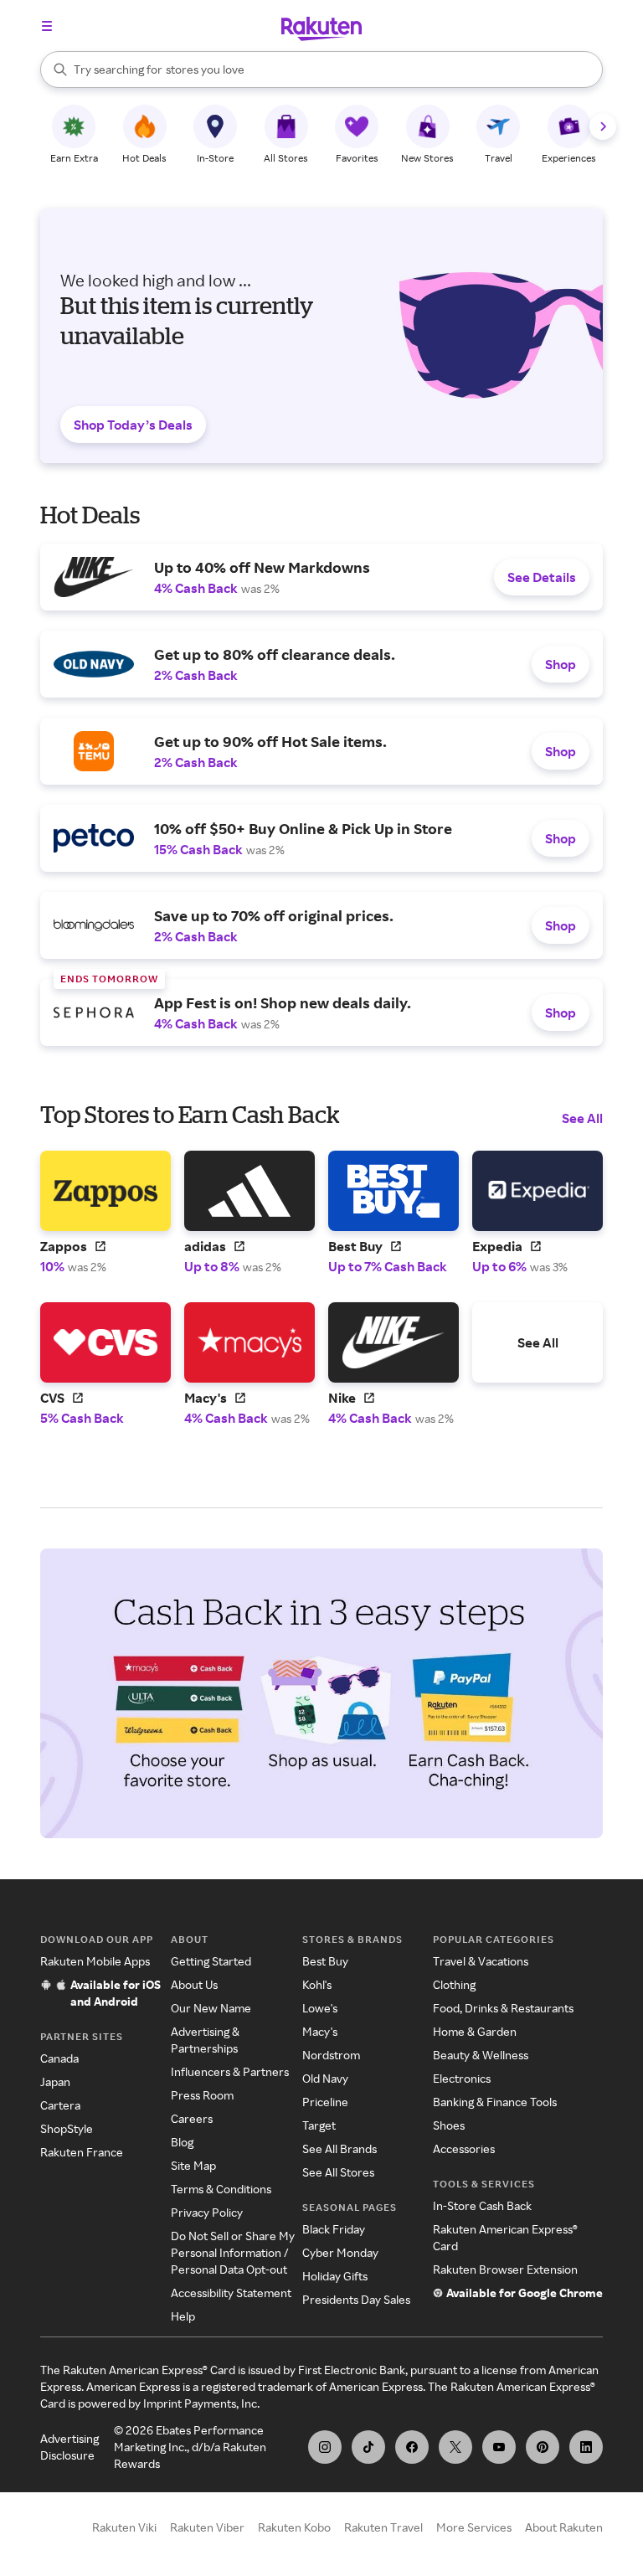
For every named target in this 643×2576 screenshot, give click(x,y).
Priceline (325, 2102)
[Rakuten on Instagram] (325, 2447)
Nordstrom (331, 2055)
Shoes (449, 2125)
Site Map (193, 2165)
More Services (474, 2527)
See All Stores (338, 2172)
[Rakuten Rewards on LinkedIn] (586, 2447)
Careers (192, 2118)
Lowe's (320, 2008)
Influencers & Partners (230, 2071)
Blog (182, 2142)
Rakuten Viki (124, 2527)
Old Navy (325, 2078)
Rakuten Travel (383, 2527)
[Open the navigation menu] (47, 26)
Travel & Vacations (481, 1961)
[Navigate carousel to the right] (603, 126)
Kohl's (317, 1984)
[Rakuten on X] (455, 2447)
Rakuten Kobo (294, 2527)
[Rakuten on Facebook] (412, 2447)
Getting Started (211, 1961)
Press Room (202, 2095)
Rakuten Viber (207, 2527)
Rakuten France (82, 2152)
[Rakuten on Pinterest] (543, 2447)
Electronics (462, 2078)
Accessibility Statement (231, 2293)
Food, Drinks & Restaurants (503, 2008)
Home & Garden (475, 2031)
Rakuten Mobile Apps (95, 1961)
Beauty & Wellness (481, 2055)
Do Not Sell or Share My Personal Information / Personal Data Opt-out (233, 2252)
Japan (55, 2081)
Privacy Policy (207, 2212)
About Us (194, 1984)
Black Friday (334, 2229)
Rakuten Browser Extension (505, 2269)
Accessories (464, 2148)
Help (183, 2316)
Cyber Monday (340, 2252)
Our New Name (211, 2008)
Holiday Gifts (335, 2276)
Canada (59, 2058)
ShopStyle (67, 2128)
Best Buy (325, 1961)
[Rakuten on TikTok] (368, 2447)
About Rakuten (564, 2527)
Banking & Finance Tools (495, 2102)
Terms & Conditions (221, 2189)
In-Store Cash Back (482, 2205)
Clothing (454, 1984)
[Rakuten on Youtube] (499, 2447)
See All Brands (340, 2148)
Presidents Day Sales (356, 2299)
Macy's (320, 2031)
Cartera (60, 2105)
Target (319, 2125)
